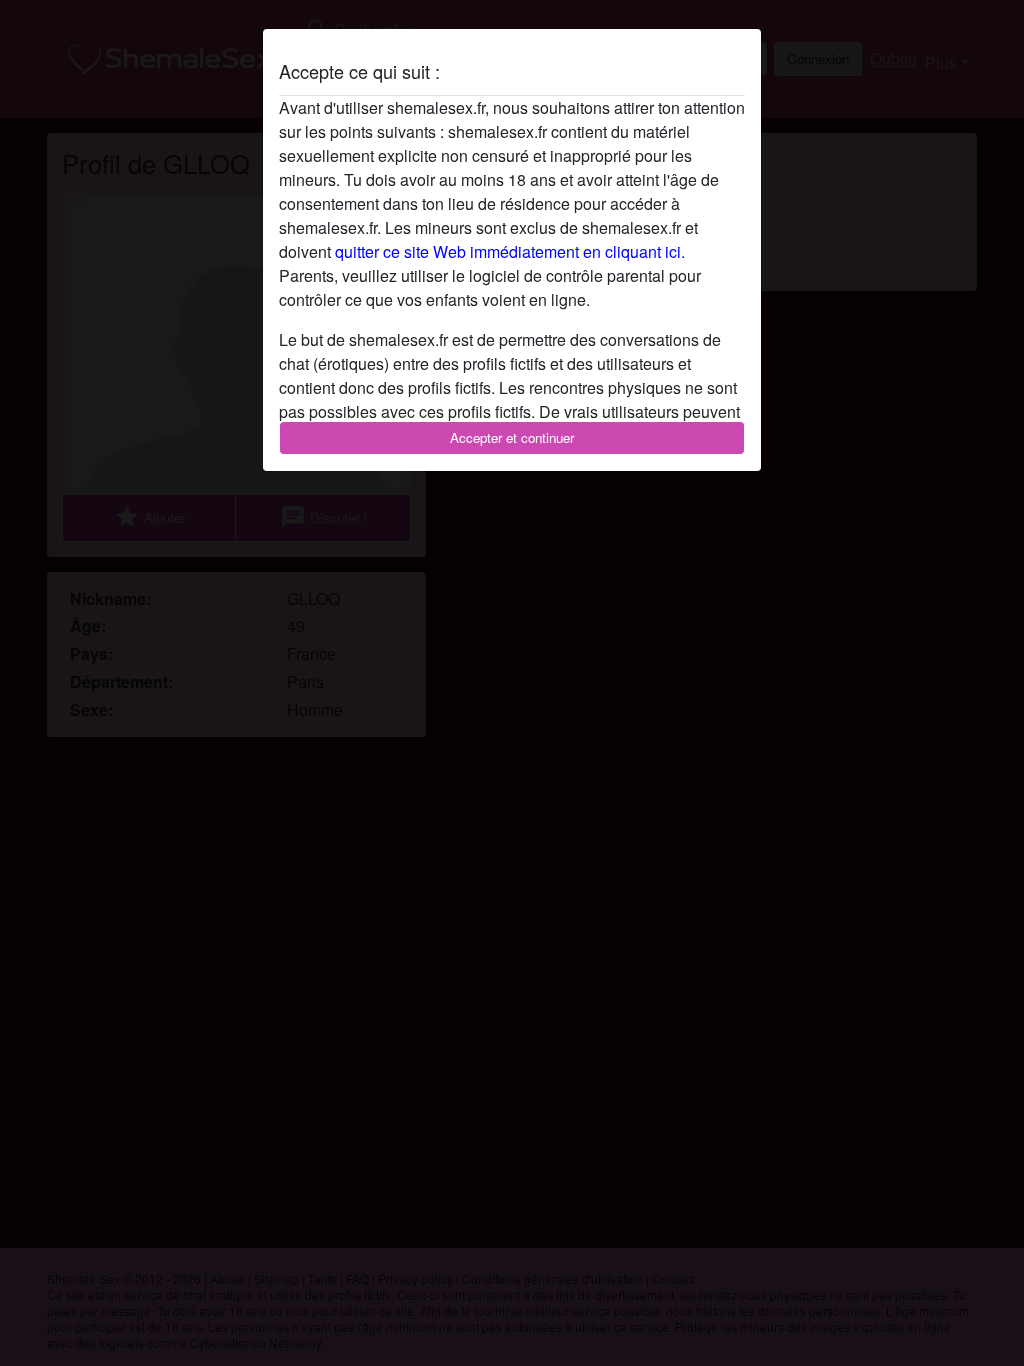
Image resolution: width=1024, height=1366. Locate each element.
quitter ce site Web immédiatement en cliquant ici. (510, 251)
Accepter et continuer (512, 437)
